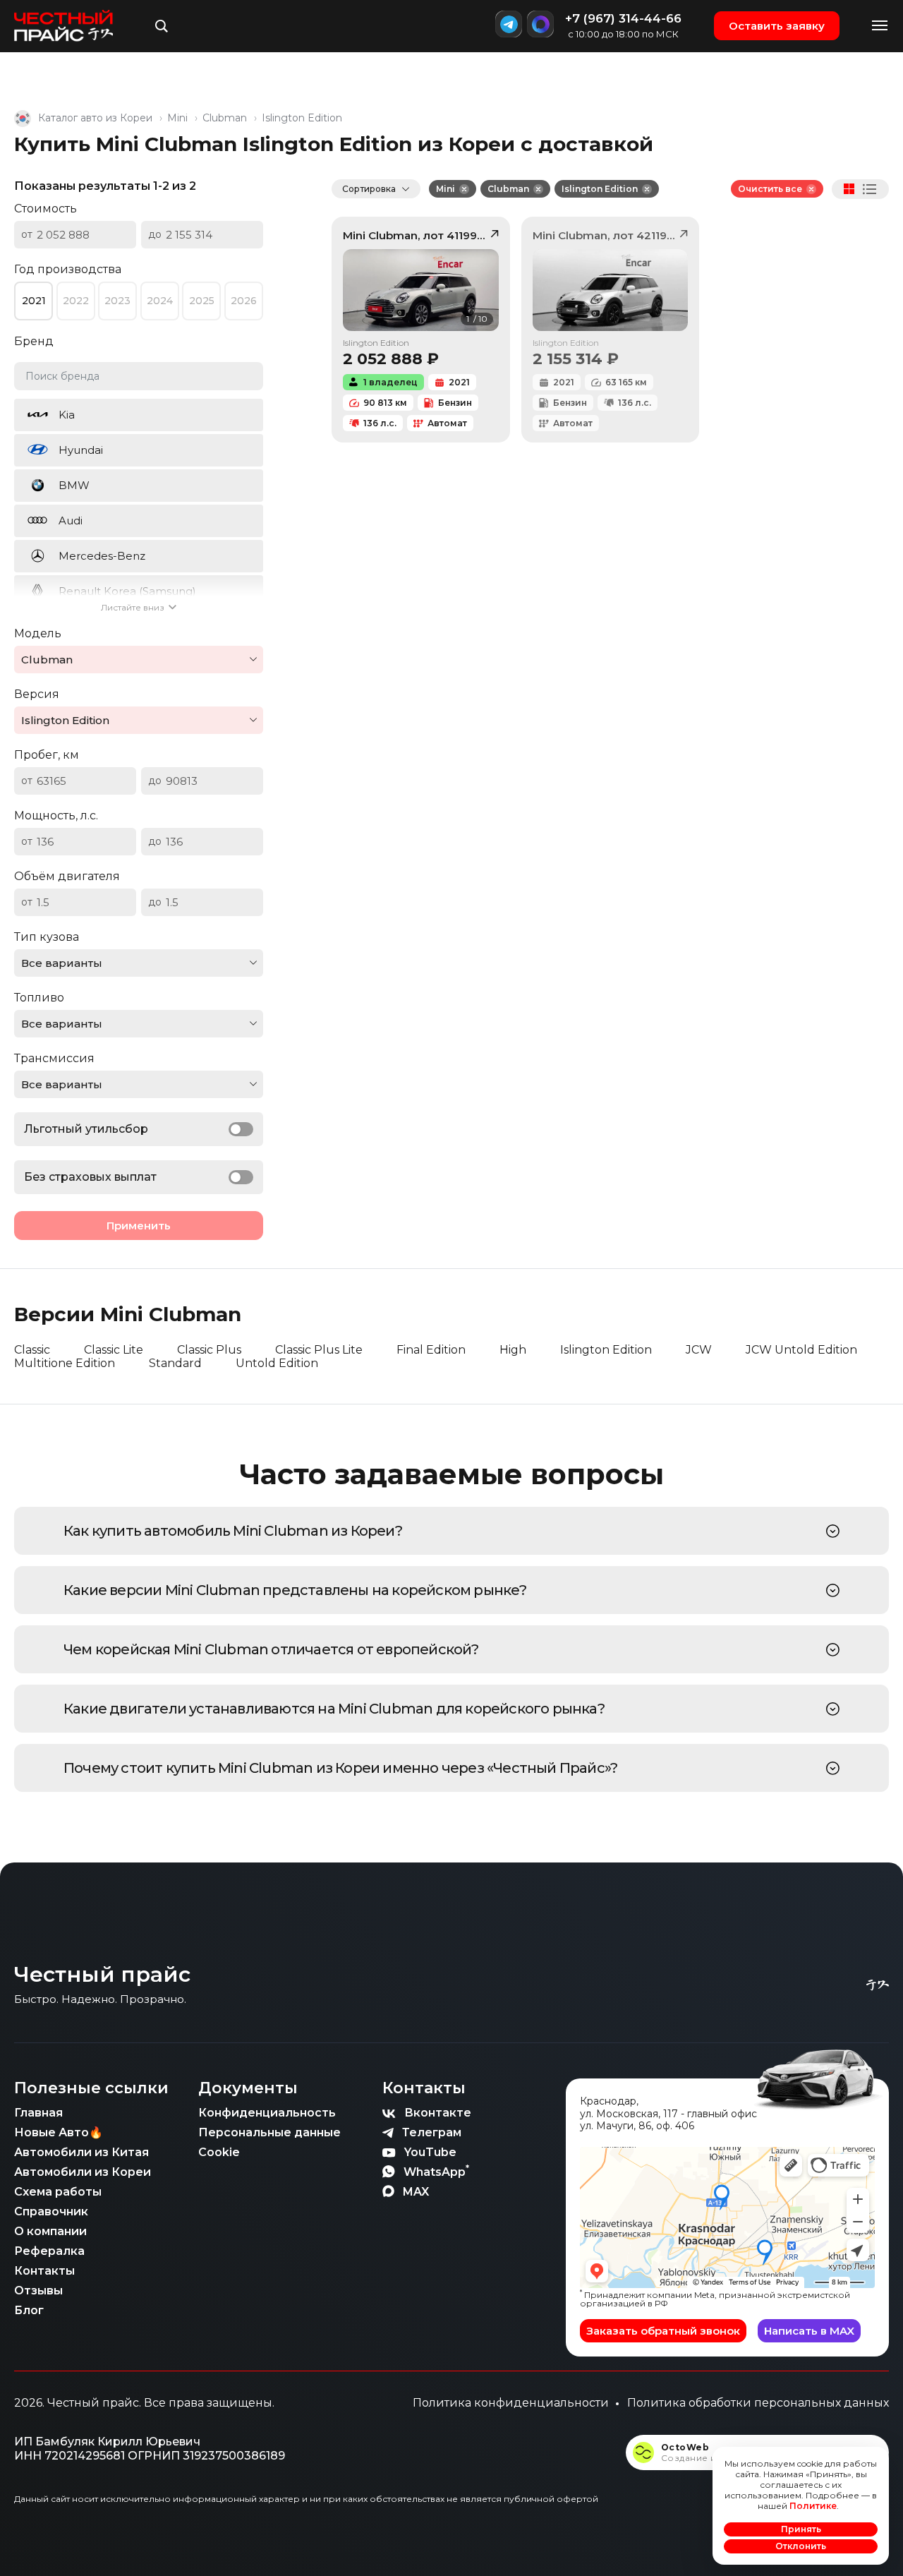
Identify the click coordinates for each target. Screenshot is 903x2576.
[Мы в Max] (540, 24)
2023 (117, 301)
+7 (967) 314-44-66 (623, 18)
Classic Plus (209, 1350)
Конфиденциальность (267, 2113)
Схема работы (58, 2192)
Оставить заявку (777, 26)
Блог (29, 2310)
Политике (813, 2506)
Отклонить (801, 2546)
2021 (34, 301)
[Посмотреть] (833, 1531)
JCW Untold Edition (801, 1350)
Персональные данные (269, 2132)
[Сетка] (849, 189)
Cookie (219, 2152)
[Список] (870, 189)
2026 (244, 301)
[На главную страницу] (63, 26)
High (513, 1350)
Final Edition (431, 1350)
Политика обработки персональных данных (758, 2403)
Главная (38, 2113)
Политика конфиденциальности (511, 2403)
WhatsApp (436, 2171)
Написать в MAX (809, 2331)
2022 (76, 301)
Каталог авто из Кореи (95, 118)
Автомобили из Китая (81, 2152)
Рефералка (49, 2251)
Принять (801, 2529)
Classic (32, 1350)
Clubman (225, 118)
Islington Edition (600, 189)
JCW (699, 1350)
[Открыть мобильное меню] (880, 26)
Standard (175, 1363)
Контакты (44, 2271)
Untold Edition (277, 1363)
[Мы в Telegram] (509, 24)
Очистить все (770, 189)
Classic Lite (114, 1350)
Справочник (51, 2211)
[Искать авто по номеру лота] (162, 26)
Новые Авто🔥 (59, 2132)
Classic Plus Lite (319, 1350)
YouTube (430, 2152)
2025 (202, 301)
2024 (160, 301)
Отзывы (38, 2291)
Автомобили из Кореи (83, 2172)
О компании (50, 2231)
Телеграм (432, 2132)
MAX (416, 2192)
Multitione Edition (65, 1363)
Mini (177, 118)
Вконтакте (438, 2113)
